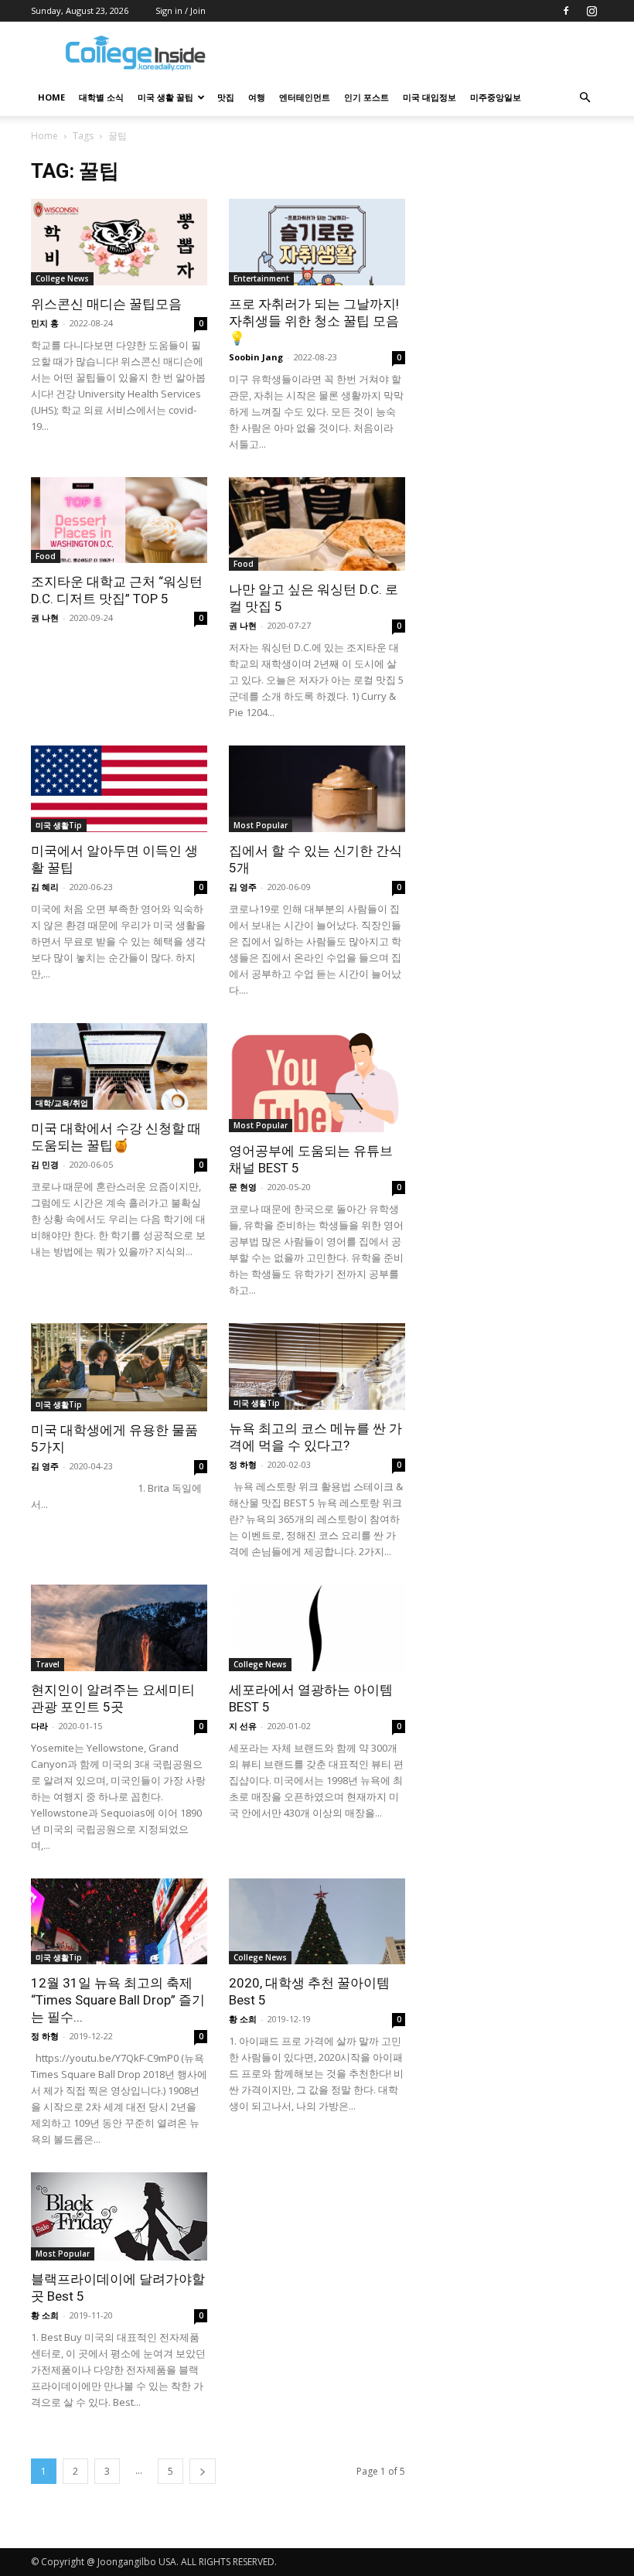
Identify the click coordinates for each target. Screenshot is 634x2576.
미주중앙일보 (496, 97)
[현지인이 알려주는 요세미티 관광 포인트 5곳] (119, 1628)
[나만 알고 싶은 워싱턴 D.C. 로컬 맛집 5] (317, 524)
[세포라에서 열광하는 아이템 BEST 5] (317, 1628)
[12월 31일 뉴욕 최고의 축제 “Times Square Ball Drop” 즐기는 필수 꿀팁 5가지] (119, 1922)
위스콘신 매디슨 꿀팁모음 (106, 304)
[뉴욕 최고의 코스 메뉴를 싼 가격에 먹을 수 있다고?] (317, 1366)
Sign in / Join (181, 10)
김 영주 (243, 887)
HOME (51, 97)
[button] (585, 98)
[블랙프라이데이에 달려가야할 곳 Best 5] (119, 2216)
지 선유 (243, 1726)
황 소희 (243, 2019)
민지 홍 (45, 323)
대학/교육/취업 (62, 1103)
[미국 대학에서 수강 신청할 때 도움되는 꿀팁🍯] (119, 1066)
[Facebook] (566, 11)
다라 (39, 1726)
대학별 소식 (101, 97)
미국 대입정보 (429, 97)
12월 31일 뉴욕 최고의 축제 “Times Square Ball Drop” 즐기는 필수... (118, 2000)
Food (46, 556)
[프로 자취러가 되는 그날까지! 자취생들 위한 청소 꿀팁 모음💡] (317, 242)
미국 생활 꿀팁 (165, 97)
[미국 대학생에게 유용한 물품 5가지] (119, 1367)
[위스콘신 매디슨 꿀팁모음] (119, 242)
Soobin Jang (256, 357)
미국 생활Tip (59, 825)
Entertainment (261, 278)
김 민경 (45, 1164)
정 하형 (243, 1464)
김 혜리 (45, 887)
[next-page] (203, 2471)
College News (62, 278)
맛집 (226, 97)
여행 (257, 97)
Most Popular (261, 825)
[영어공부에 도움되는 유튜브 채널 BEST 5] (317, 1078)
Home (44, 136)
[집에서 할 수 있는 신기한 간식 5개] (317, 789)
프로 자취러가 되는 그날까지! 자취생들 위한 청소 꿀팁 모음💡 (314, 321)
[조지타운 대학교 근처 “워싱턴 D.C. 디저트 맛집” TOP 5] (119, 520)
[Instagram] (591, 11)
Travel (48, 1664)
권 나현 (45, 618)
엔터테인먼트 (305, 97)
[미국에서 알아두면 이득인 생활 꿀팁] (119, 789)
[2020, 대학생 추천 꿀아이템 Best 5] (317, 1922)
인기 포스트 (366, 97)
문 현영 (243, 1187)
